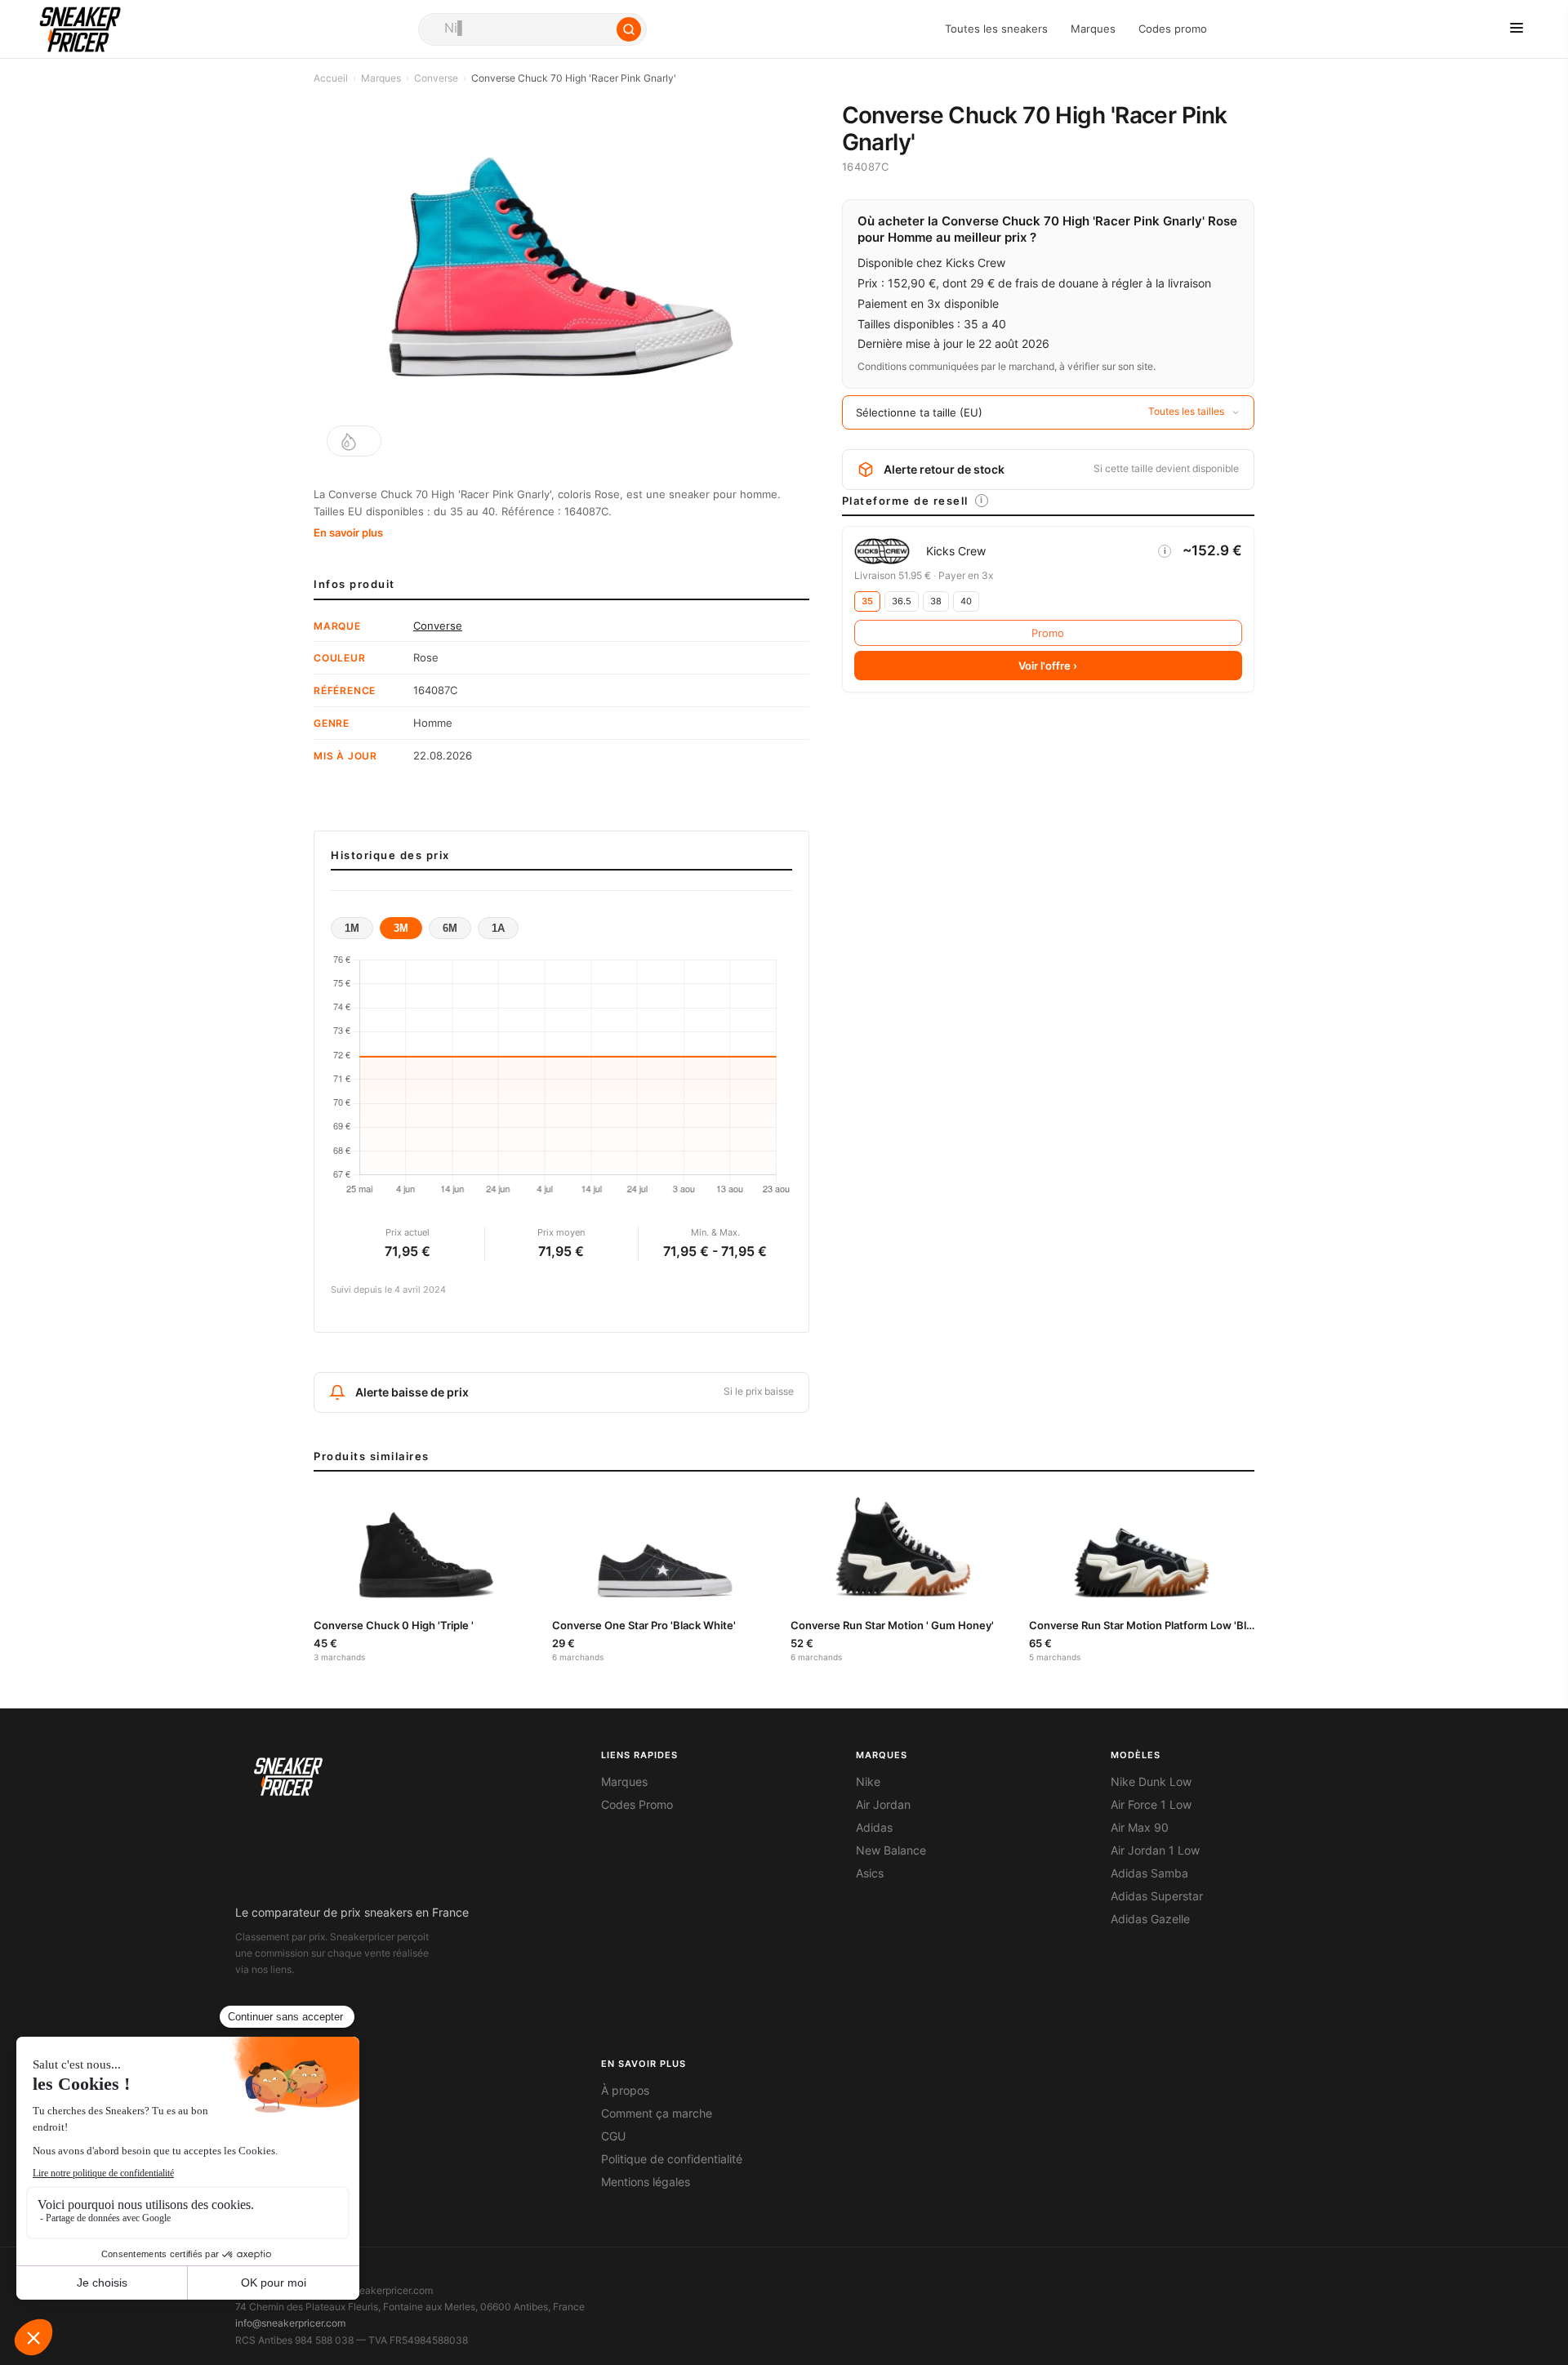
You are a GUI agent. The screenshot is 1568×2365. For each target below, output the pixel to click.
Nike (868, 1782)
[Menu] (1517, 29)
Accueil (331, 78)
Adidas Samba (1149, 1873)
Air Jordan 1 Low (1155, 1851)
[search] (532, 29)
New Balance (891, 1851)
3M (401, 928)
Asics (870, 1873)
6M (450, 928)
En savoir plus (348, 532)
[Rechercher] (629, 29)
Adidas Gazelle (1150, 1919)
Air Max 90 (1140, 1828)
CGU (613, 2136)
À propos (625, 2091)
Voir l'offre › (1048, 666)
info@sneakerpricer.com (290, 2323)
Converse (436, 78)
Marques (1093, 29)
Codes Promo (637, 1805)
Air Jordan (883, 1805)
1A (498, 928)
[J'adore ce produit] (354, 441)
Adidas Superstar (1157, 1896)
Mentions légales (646, 2182)
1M (352, 928)
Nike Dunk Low (1151, 1782)
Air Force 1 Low (1151, 1805)
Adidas (874, 1828)
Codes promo (1173, 29)
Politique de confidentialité (672, 2159)
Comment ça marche (657, 2113)
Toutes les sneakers (996, 29)
